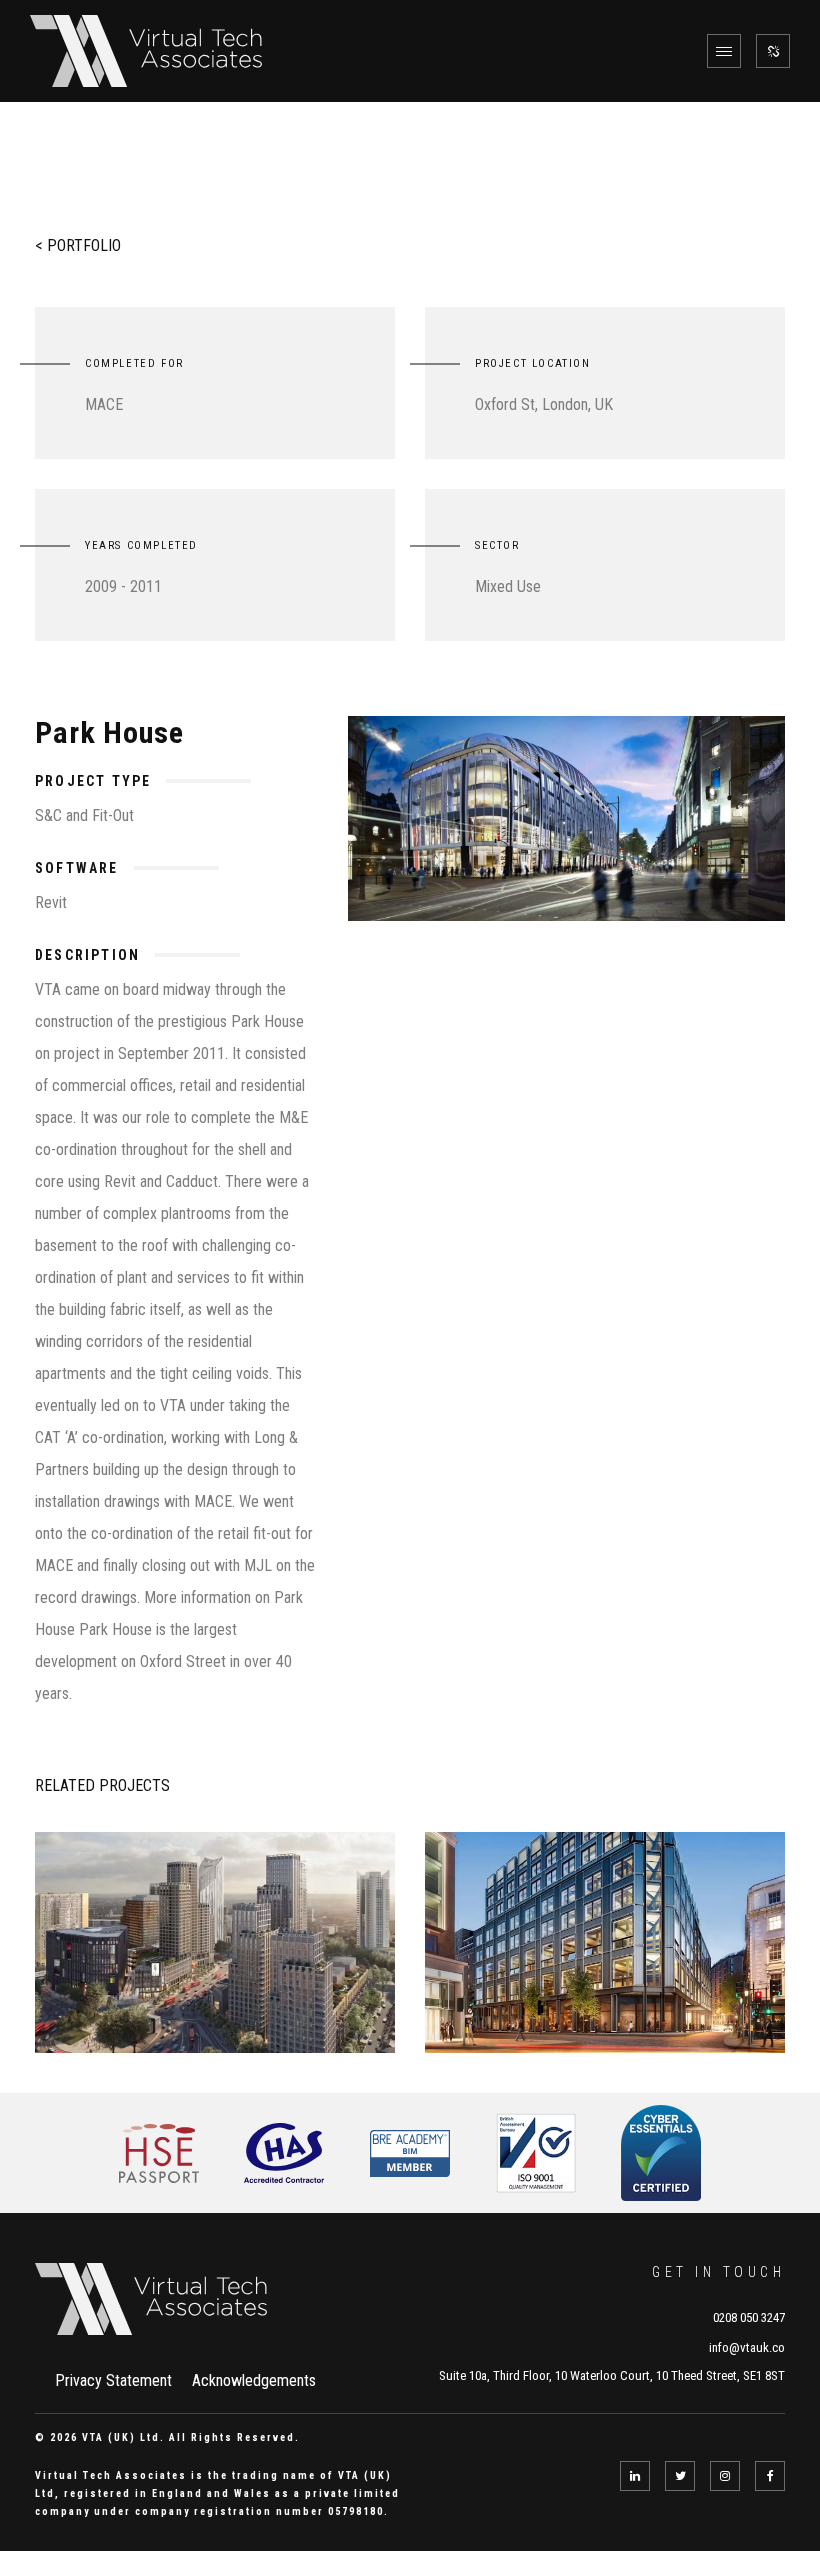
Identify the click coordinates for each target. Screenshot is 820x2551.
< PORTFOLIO (78, 245)
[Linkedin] (635, 2476)
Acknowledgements (254, 2380)
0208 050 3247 (749, 2317)
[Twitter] (680, 2476)
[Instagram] (725, 2476)
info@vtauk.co (747, 2347)
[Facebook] (770, 2476)
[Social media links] (773, 51)
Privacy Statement (113, 2380)
